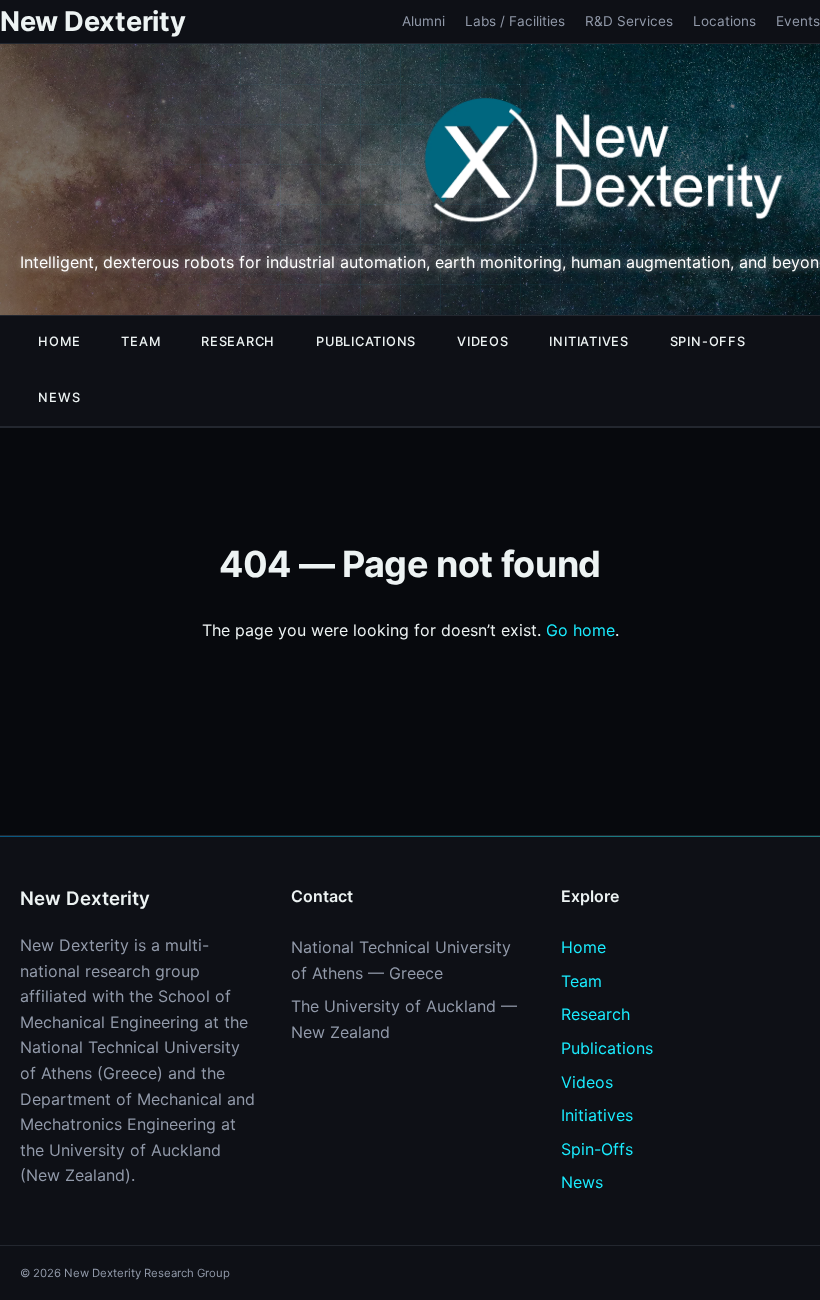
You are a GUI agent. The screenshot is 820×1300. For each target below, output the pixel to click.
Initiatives (588, 341)
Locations (724, 21)
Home (59, 341)
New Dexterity (92, 21)
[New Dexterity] (604, 164)
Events (798, 21)
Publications (366, 341)
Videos (483, 341)
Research (238, 341)
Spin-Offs (708, 341)
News (59, 397)
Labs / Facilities (515, 21)
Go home (580, 630)
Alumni (423, 21)
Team (140, 341)
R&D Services (629, 21)
